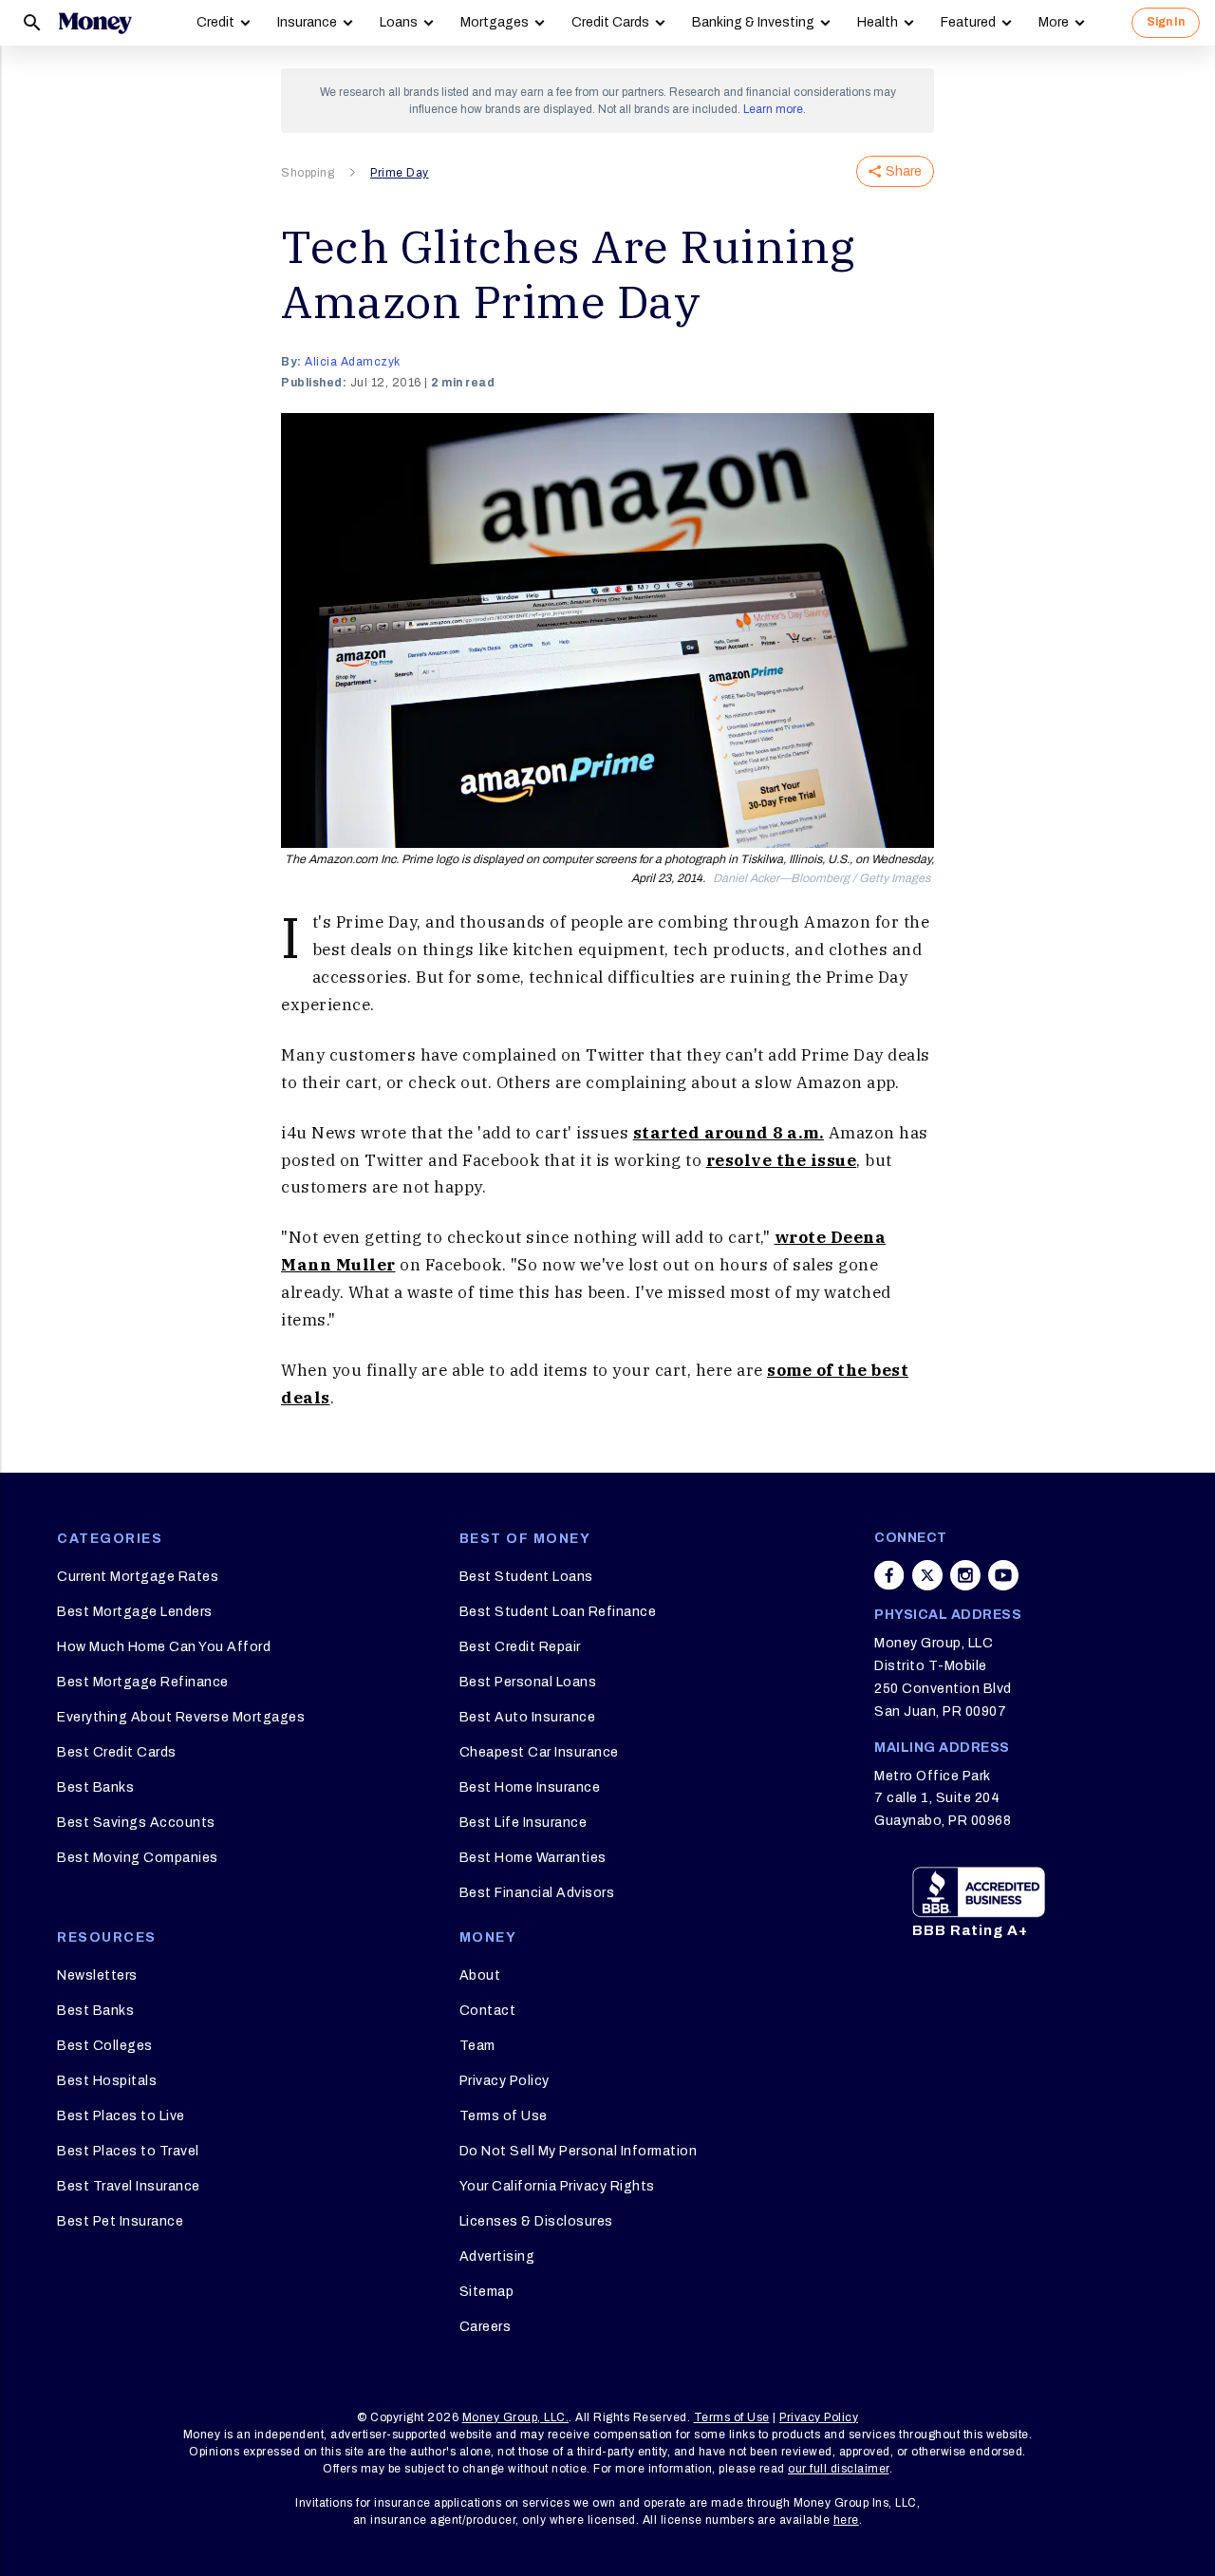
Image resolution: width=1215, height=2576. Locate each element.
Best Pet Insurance (120, 2221)
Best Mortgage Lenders (135, 1612)
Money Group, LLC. (516, 2417)
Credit (215, 22)
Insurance (307, 22)
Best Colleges (105, 2046)
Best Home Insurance (530, 1787)
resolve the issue (782, 1160)
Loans (399, 22)
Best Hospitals (107, 2081)
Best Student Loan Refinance (558, 1612)
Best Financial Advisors (537, 1893)
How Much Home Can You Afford (164, 1647)
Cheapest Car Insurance (539, 1752)
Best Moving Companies (138, 1858)
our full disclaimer (839, 2469)
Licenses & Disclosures (536, 2221)
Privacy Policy (505, 2081)
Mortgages (495, 22)
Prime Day (400, 173)
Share (904, 171)
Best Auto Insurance (528, 1717)
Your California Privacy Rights (557, 2186)
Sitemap (487, 2292)
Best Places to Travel (128, 2151)
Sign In (1166, 22)
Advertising (497, 2256)
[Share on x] (927, 1575)
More (1054, 22)
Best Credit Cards (117, 1752)
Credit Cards (610, 22)
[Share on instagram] (965, 1575)
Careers (486, 2327)
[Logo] (95, 23)
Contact (488, 2011)
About (480, 1975)
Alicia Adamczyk (353, 362)
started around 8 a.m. (729, 1133)
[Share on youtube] (1003, 1575)
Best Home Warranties (533, 1858)
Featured (968, 22)
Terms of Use (504, 2116)
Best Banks (95, 1787)
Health (878, 22)
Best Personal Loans (528, 1682)
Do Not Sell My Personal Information (579, 2151)
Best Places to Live (121, 2116)
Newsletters (97, 1975)
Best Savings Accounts (136, 1823)
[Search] (32, 23)
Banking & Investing (753, 22)
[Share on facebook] (889, 1575)
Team (477, 2046)
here (846, 2520)
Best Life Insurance (523, 1823)
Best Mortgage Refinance (143, 1682)
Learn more (773, 109)
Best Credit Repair (520, 1647)
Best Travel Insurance (129, 2186)
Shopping (308, 173)
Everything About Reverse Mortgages (181, 1717)
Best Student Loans (526, 1577)
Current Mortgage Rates (138, 1577)
